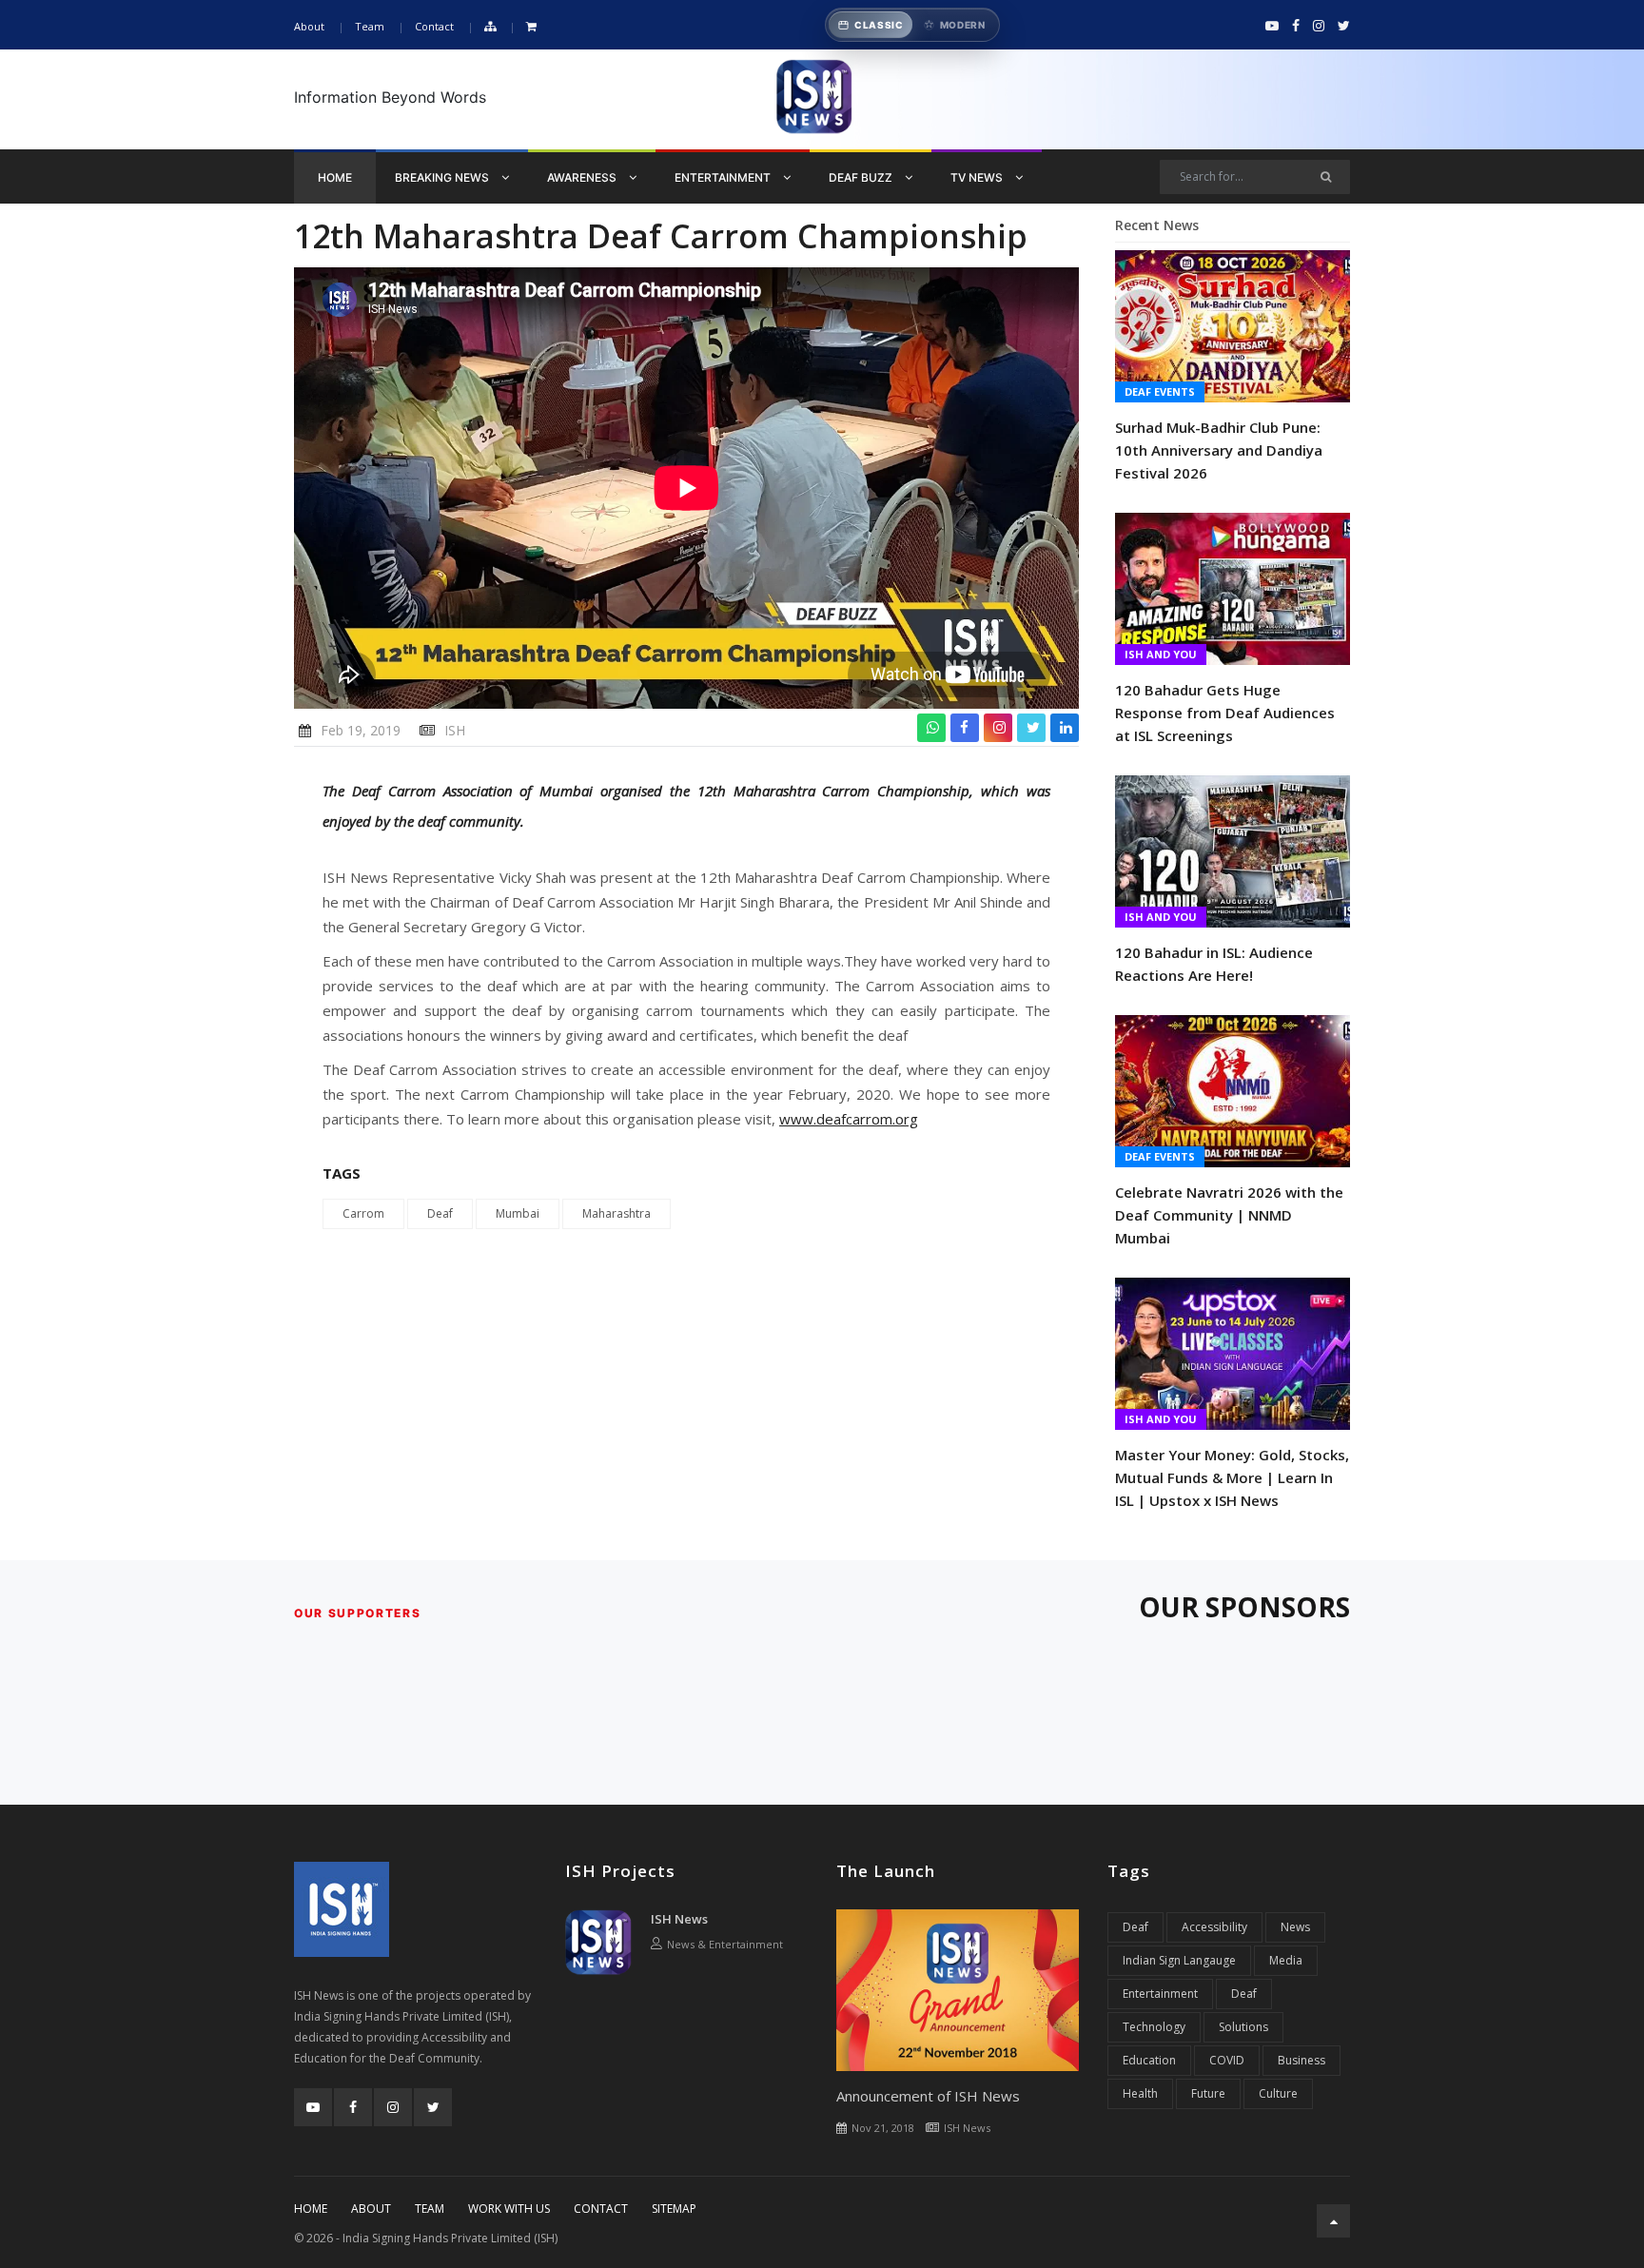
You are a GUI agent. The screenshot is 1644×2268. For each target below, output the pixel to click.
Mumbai (518, 1213)
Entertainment (724, 177)
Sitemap (674, 2209)
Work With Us (509, 2209)
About (309, 26)
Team (370, 26)
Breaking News (443, 177)
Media (1286, 1960)
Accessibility (1214, 1927)
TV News (978, 177)
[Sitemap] (490, 27)
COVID (1227, 2060)
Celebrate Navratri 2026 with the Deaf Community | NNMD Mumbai (1229, 1215)
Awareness (583, 177)
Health (1140, 2093)
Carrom (363, 1213)
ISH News (679, 1919)
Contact (434, 26)
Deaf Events (1160, 391)
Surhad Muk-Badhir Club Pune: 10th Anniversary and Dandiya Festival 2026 (1219, 450)
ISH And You (1161, 654)
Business (1301, 2060)
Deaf (440, 1213)
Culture (1278, 2093)
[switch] (912, 25)
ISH (455, 730)
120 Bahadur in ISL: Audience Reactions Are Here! (1214, 964)
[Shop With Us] (531, 27)
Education (1149, 2060)
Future (1208, 2093)
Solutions (1243, 2027)
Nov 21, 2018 (883, 2128)
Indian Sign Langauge (1179, 1960)
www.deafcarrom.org (849, 1119)
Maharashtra (616, 1213)
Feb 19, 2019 (361, 730)
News (1295, 1927)
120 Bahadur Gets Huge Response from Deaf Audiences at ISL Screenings (1225, 713)
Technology (1154, 2027)
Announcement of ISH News (928, 2096)
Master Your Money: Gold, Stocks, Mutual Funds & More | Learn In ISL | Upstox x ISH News (1232, 1477)
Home (335, 177)
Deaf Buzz (862, 177)
